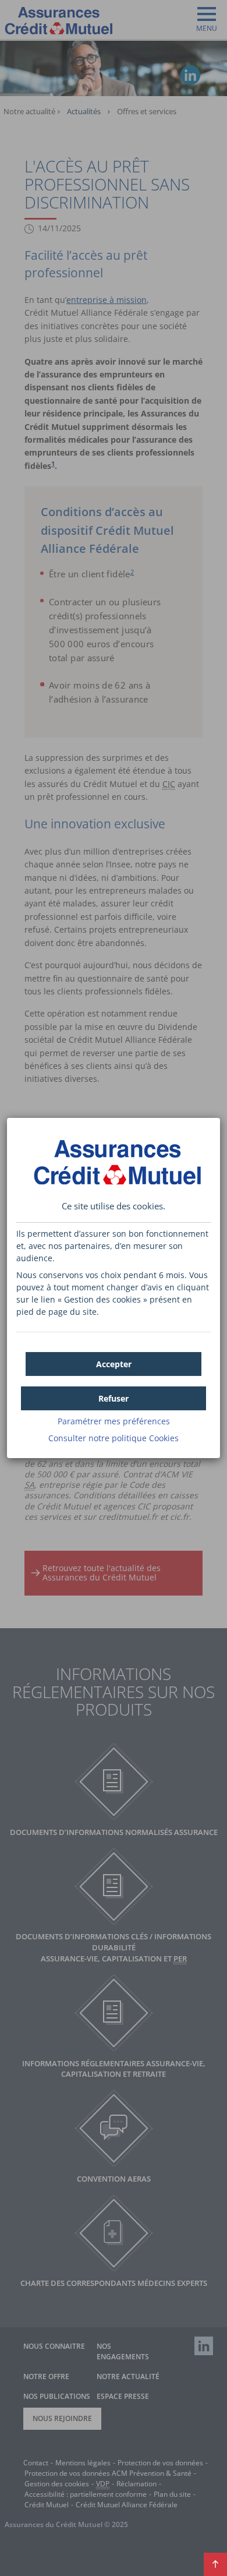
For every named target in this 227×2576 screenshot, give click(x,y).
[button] (114, 1364)
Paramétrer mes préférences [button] (114, 1421)
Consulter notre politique (114, 1438)
